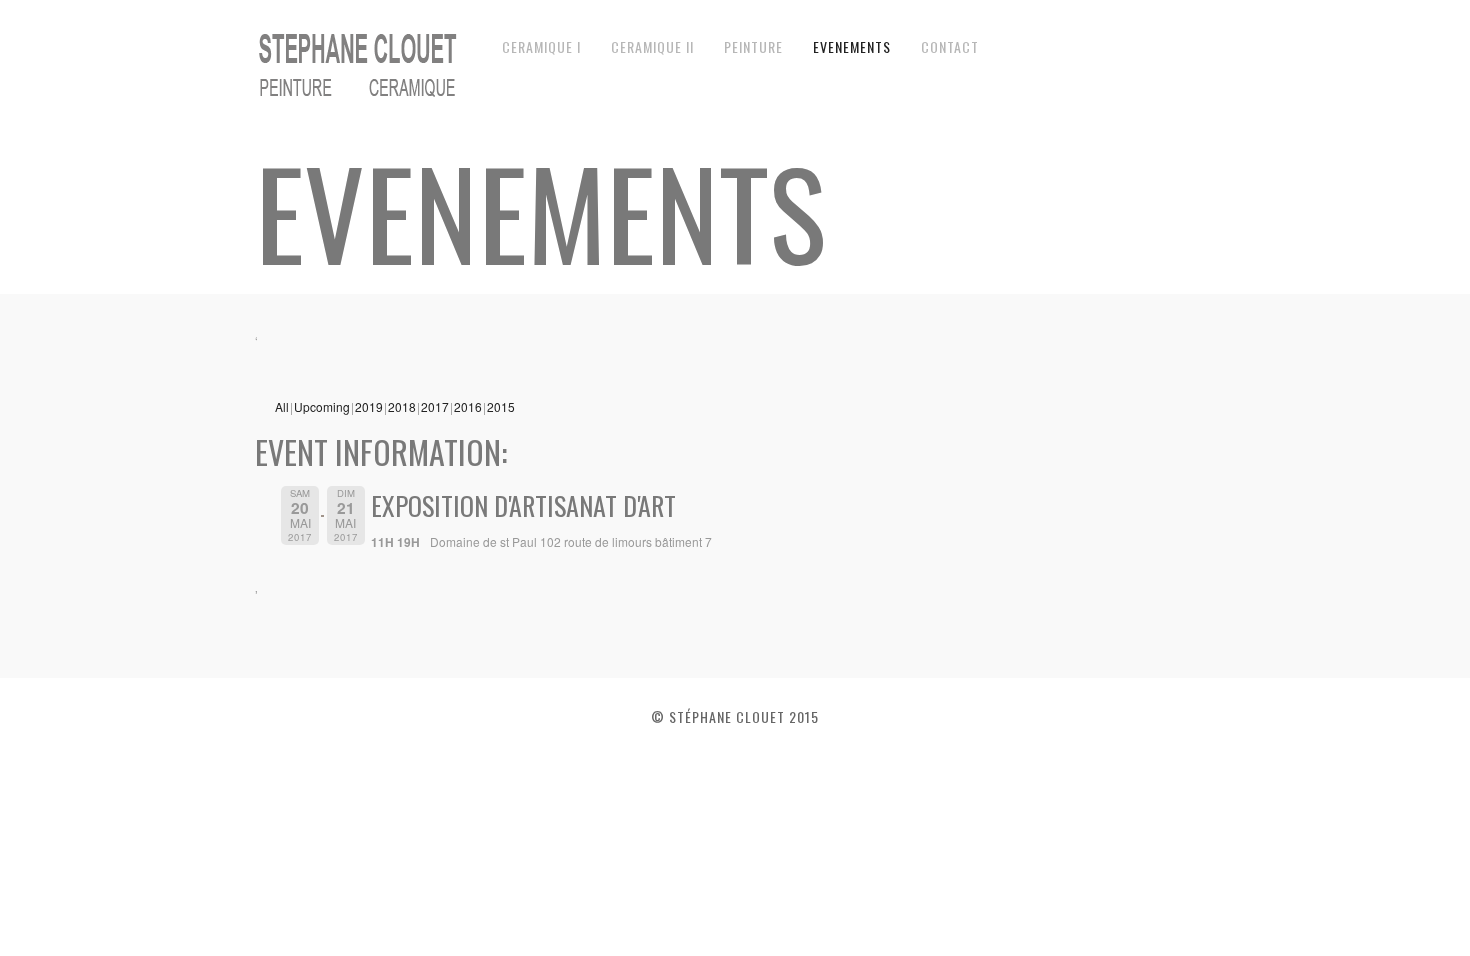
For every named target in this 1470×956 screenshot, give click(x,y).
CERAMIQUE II (652, 46)
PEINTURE (753, 46)
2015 (501, 406)
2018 (402, 406)
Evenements (852, 46)
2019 (369, 406)
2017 (435, 406)
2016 (468, 406)
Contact (950, 46)
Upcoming (322, 406)
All (282, 406)
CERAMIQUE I (541, 46)
